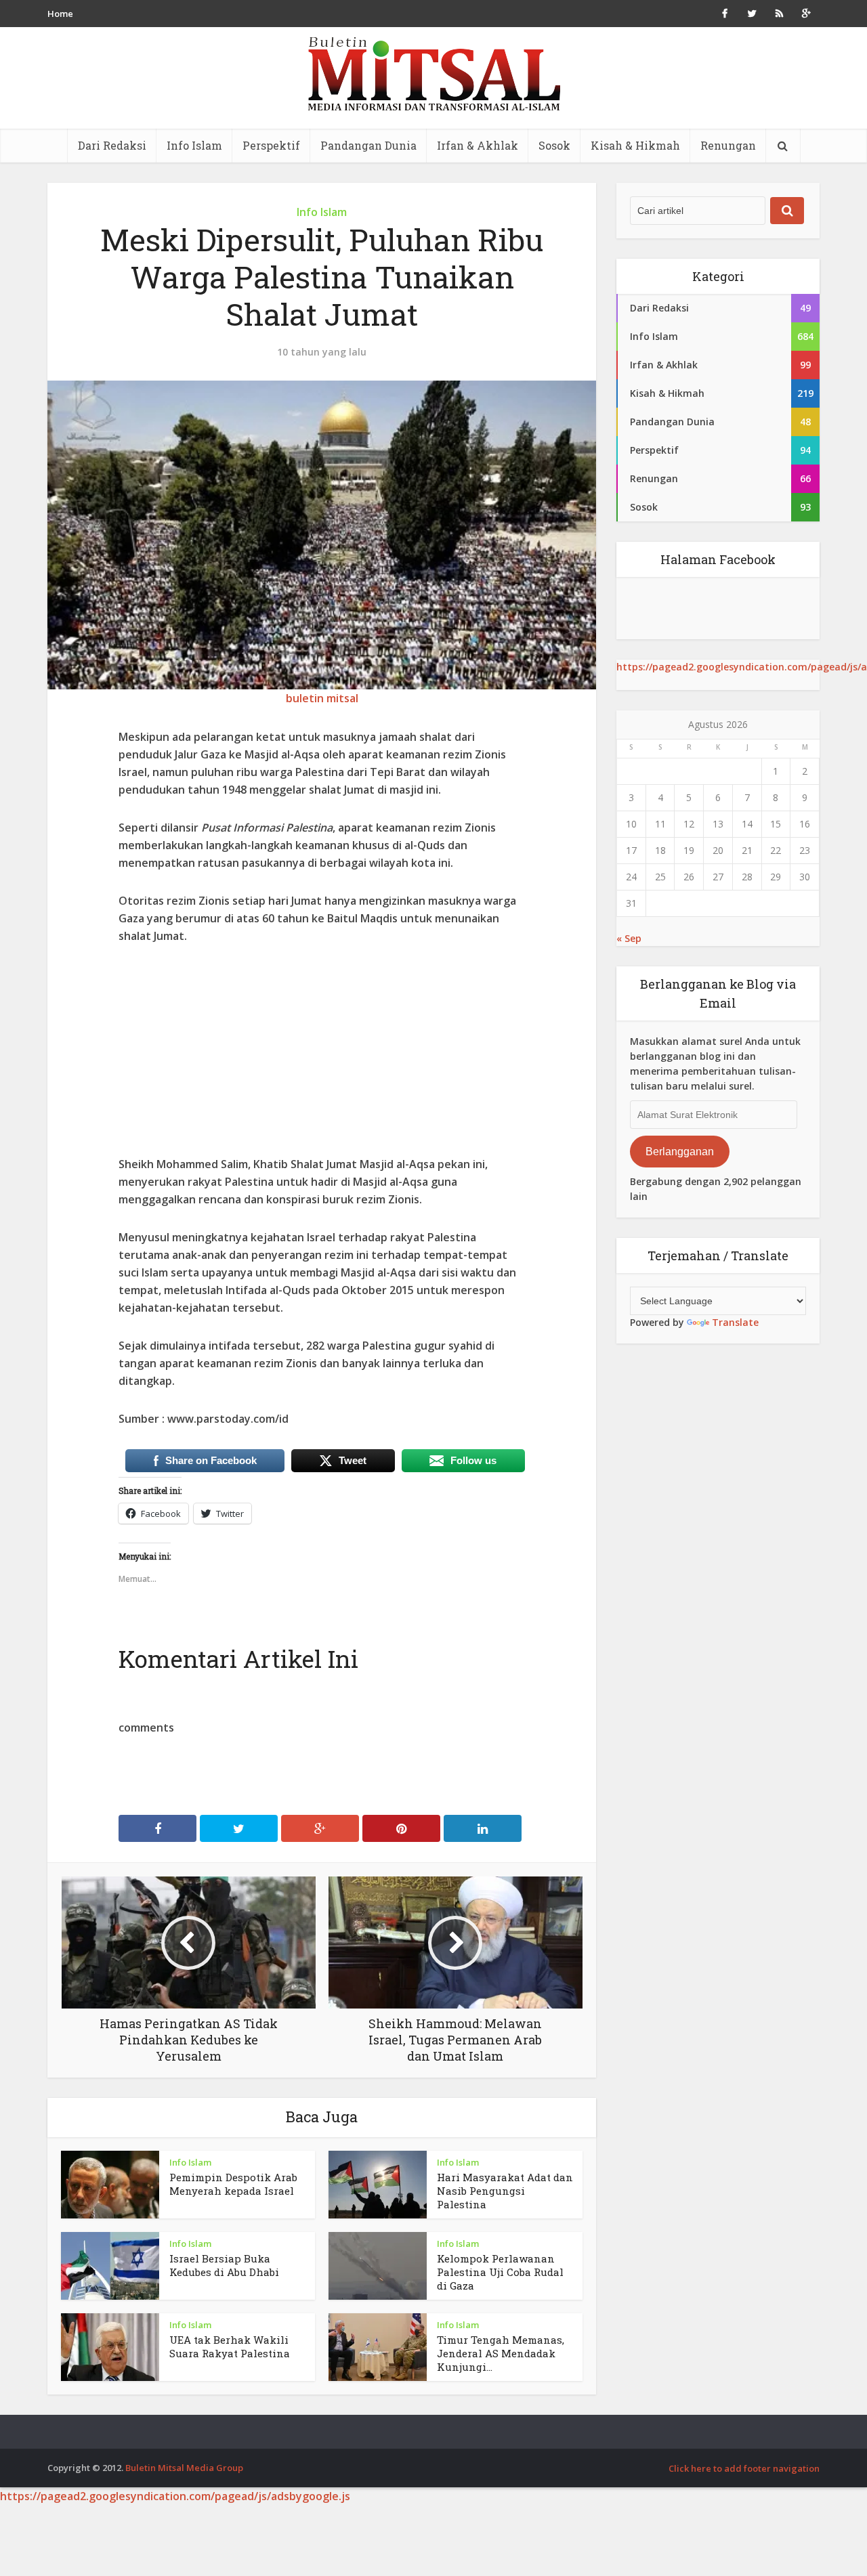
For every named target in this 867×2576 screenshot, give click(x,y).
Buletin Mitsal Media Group (184, 2468)
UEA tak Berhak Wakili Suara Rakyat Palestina (230, 2346)
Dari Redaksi (112, 145)
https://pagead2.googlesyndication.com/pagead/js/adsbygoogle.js (175, 2496)
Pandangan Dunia (368, 145)
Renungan (728, 145)
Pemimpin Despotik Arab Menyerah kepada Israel (233, 2184)
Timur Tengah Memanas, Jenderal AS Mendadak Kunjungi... (501, 2353)
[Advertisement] (322, 1060)
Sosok (554, 145)
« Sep (629, 938)
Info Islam (194, 145)
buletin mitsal (322, 698)
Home (60, 14)
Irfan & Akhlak (478, 145)
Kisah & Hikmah (635, 145)
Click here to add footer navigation (744, 2468)
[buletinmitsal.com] (434, 74)
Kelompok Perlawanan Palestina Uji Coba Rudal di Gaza (500, 2272)
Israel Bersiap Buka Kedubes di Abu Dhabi (224, 2265)
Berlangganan (680, 1152)
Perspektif (271, 145)
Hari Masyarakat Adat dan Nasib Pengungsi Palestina (505, 2191)
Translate (735, 1322)
